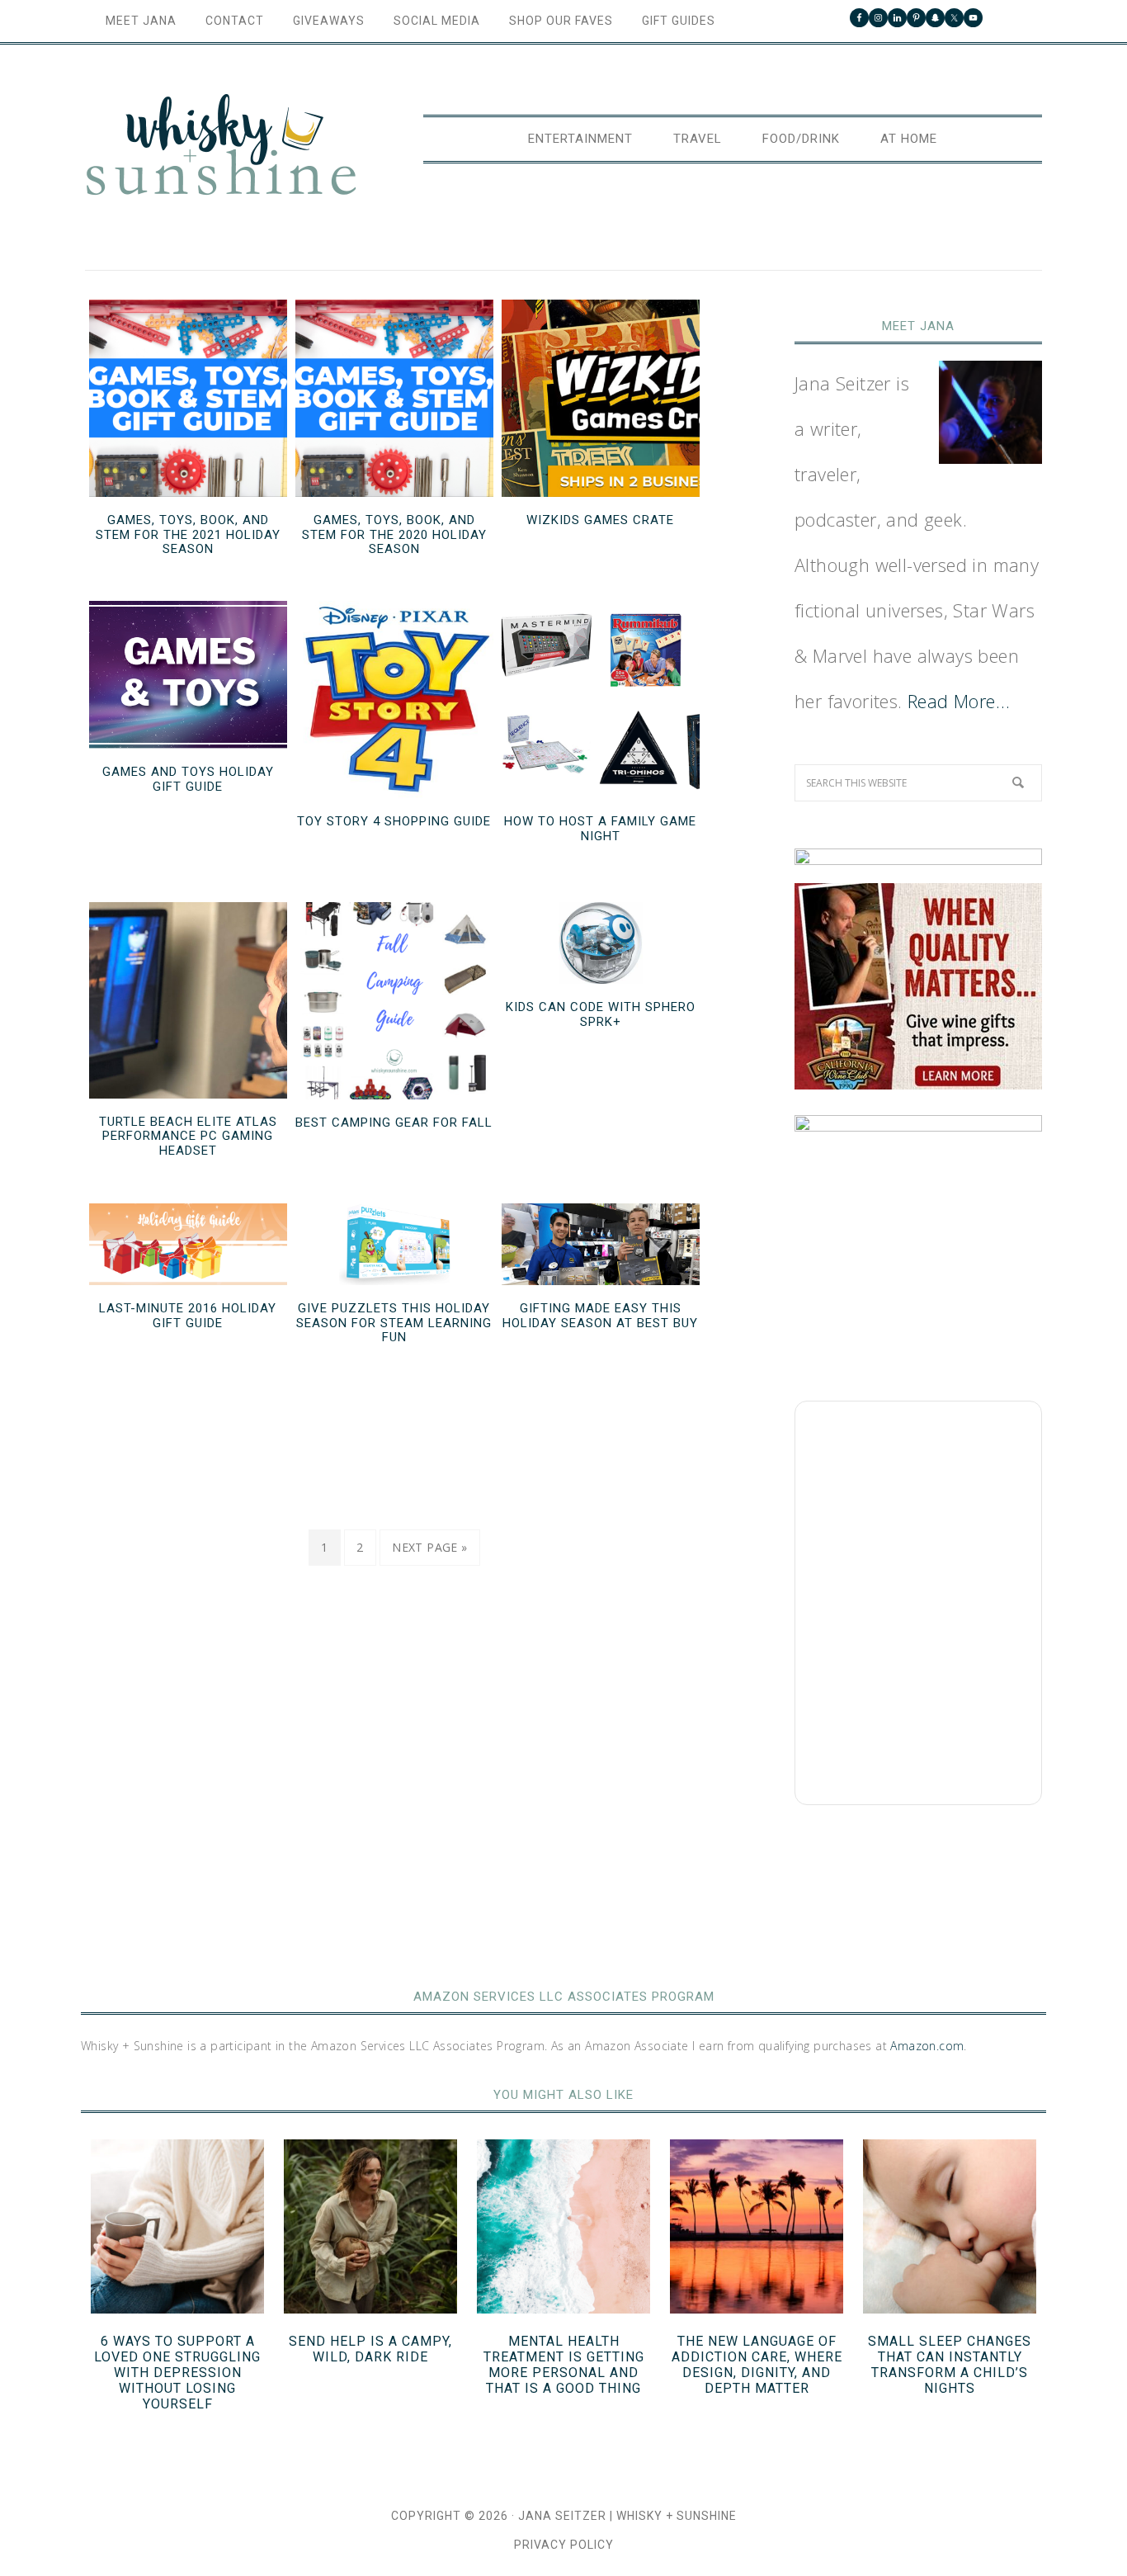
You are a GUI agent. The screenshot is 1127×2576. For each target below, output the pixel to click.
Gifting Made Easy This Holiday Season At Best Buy (600, 1316)
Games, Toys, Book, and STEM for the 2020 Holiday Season (394, 534)
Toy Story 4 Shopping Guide (394, 821)
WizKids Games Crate (600, 520)
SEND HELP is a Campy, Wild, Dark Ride (370, 2349)
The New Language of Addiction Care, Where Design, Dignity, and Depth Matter (757, 2365)
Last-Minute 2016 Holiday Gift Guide (188, 1316)
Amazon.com (927, 2046)
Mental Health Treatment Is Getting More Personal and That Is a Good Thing (564, 2365)
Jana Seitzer (562, 2516)
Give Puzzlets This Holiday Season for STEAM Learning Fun (394, 1323)
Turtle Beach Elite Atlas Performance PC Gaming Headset (188, 1136)
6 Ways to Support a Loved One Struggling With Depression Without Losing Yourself (177, 2373)
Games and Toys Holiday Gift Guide (188, 779)
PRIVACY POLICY (564, 2545)
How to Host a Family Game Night (600, 829)
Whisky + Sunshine (221, 146)
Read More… (959, 701)
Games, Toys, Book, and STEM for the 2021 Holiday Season (188, 534)
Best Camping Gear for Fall (394, 1123)
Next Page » (429, 1547)
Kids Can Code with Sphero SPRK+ (601, 1014)
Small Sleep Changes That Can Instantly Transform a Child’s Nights (950, 2365)
